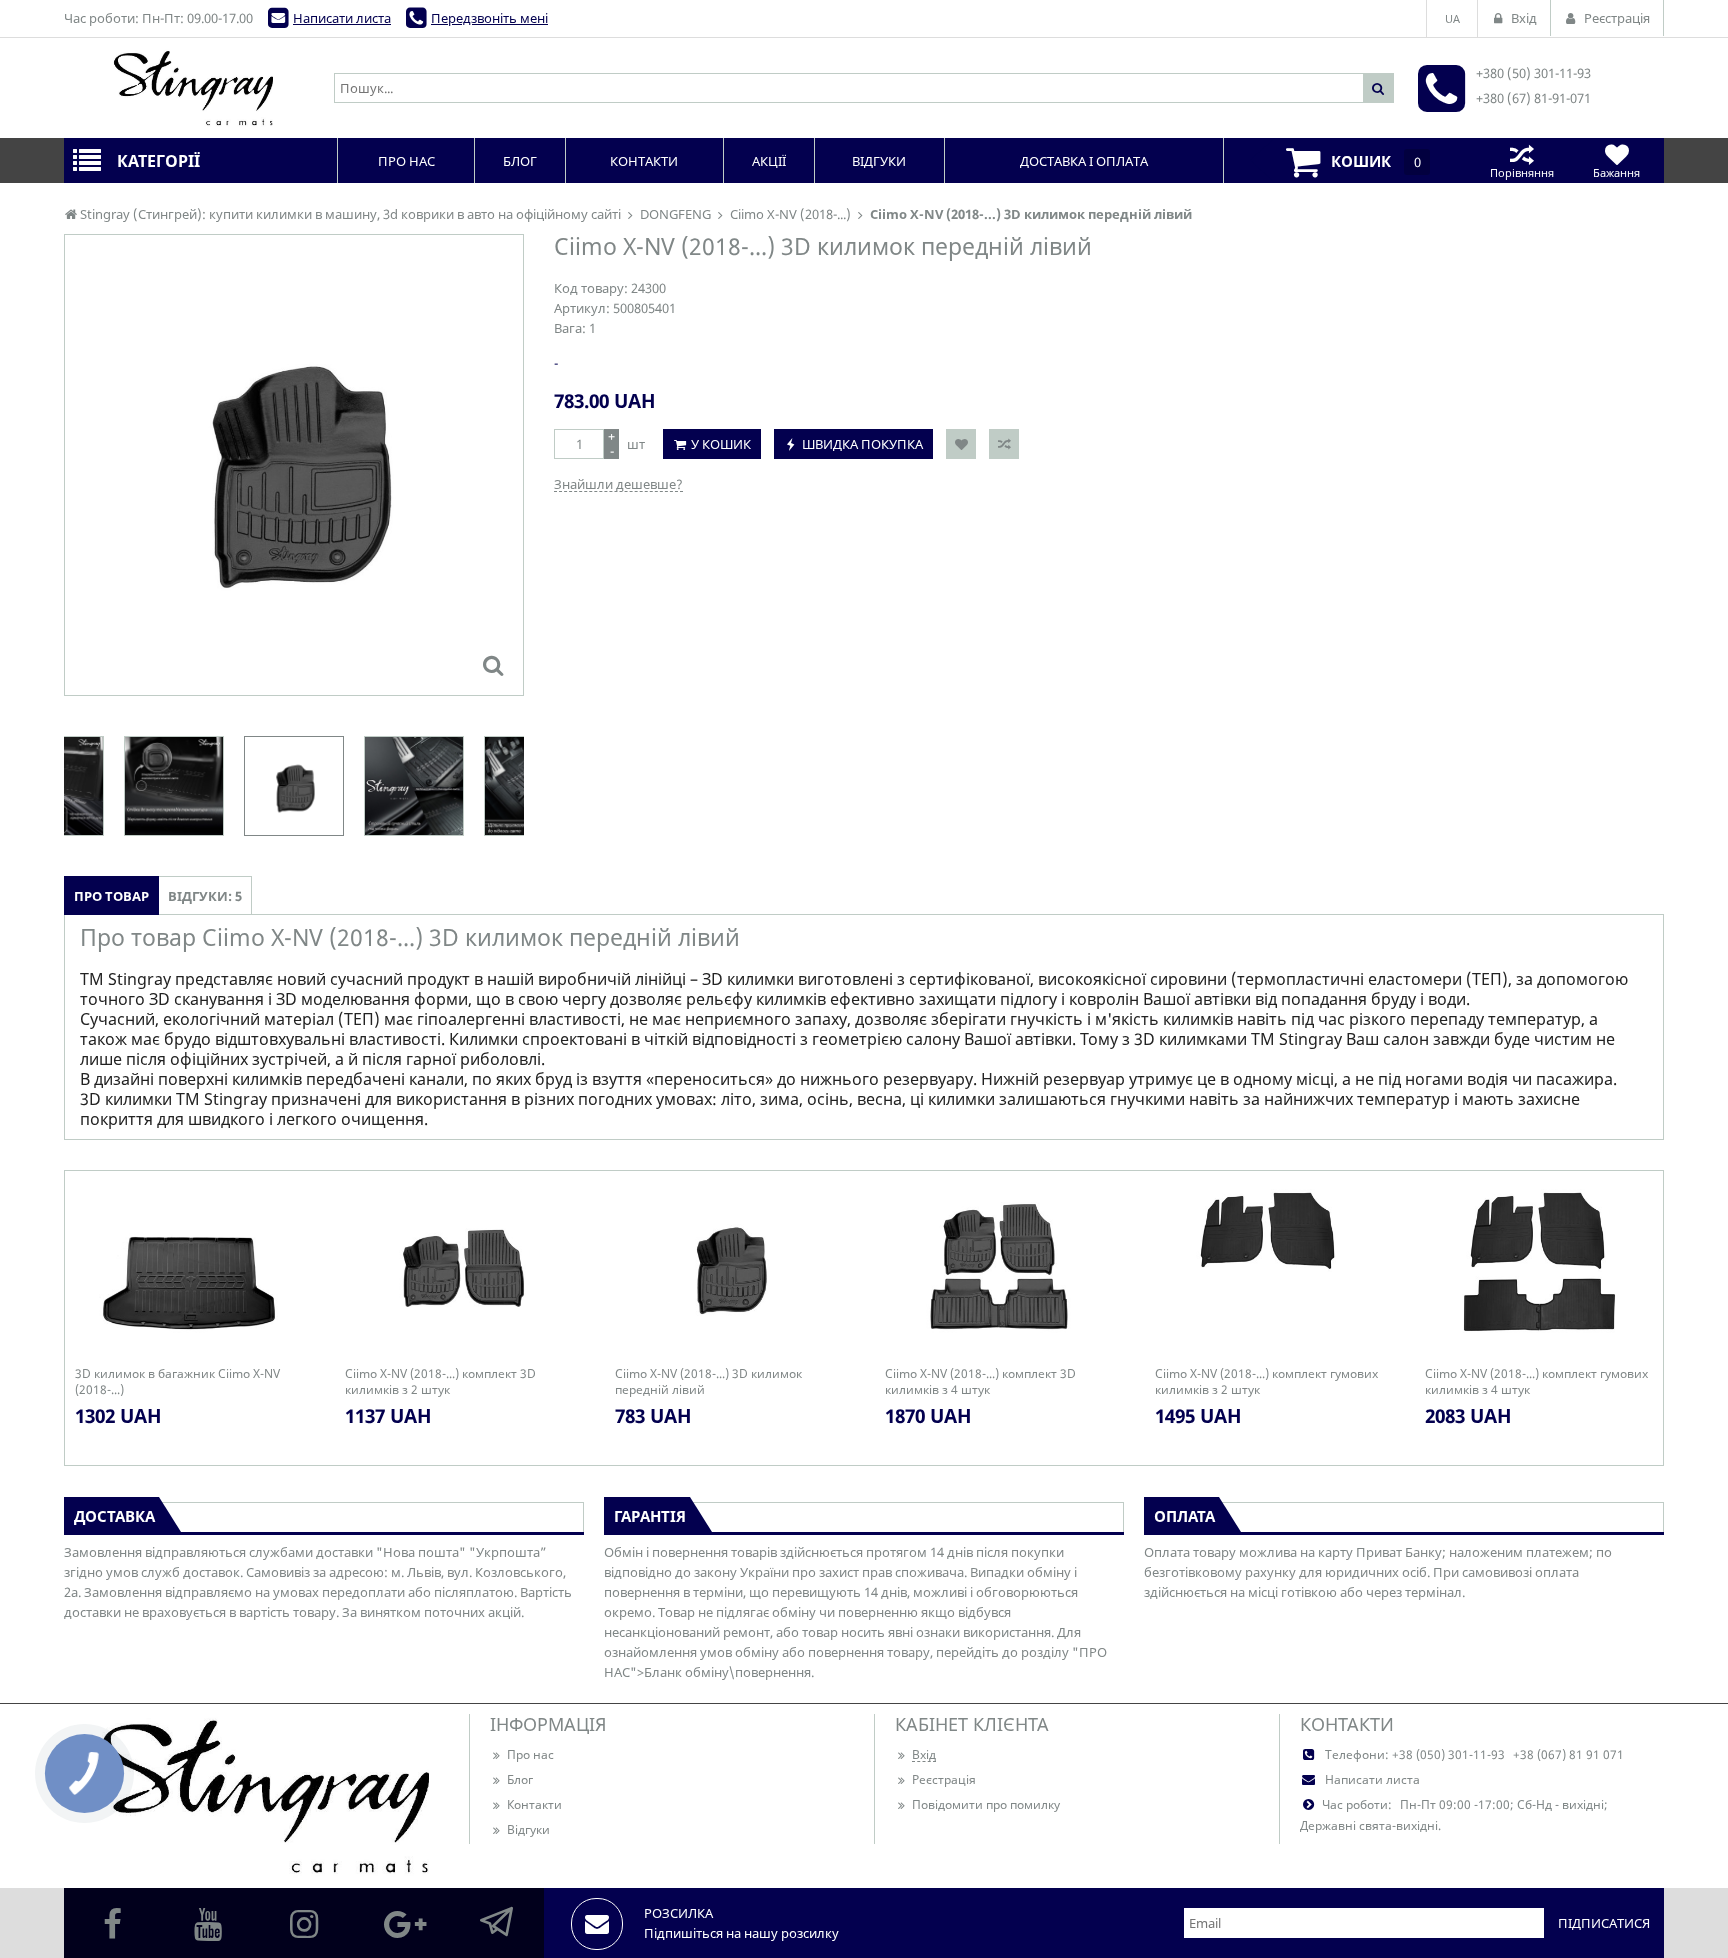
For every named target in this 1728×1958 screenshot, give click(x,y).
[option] (294, 465)
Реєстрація (944, 1779)
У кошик (721, 444)
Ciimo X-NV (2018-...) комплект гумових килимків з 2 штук (1266, 1382)
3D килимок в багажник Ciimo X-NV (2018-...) (177, 1382)
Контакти (534, 1804)
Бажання (1616, 172)
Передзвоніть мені (489, 18)
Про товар (111, 896)
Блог (520, 1779)
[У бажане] (961, 444)
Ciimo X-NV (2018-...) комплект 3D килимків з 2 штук (440, 1382)
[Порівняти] (1004, 444)
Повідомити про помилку (986, 1804)
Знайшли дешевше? (618, 484)
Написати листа (342, 18)
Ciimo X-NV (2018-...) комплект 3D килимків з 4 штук (980, 1382)
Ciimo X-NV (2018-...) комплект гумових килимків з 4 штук (1536, 1382)
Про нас (530, 1754)
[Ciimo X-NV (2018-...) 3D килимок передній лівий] (493, 665)
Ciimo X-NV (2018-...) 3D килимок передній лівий (708, 1382)
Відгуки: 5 (205, 896)
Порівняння (1522, 172)
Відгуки (528, 1829)
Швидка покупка (862, 444)
